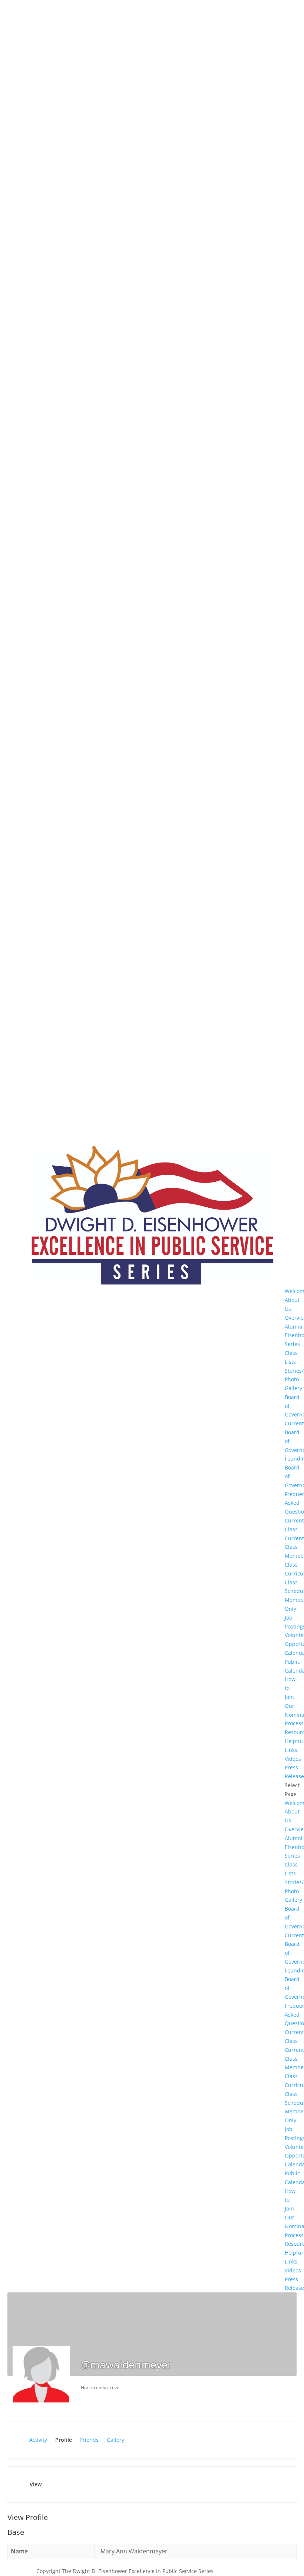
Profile (64, 2440)
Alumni (294, 1327)
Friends (89, 2440)
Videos (293, 1759)
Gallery (115, 2440)
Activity (38, 2440)
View (36, 2484)
